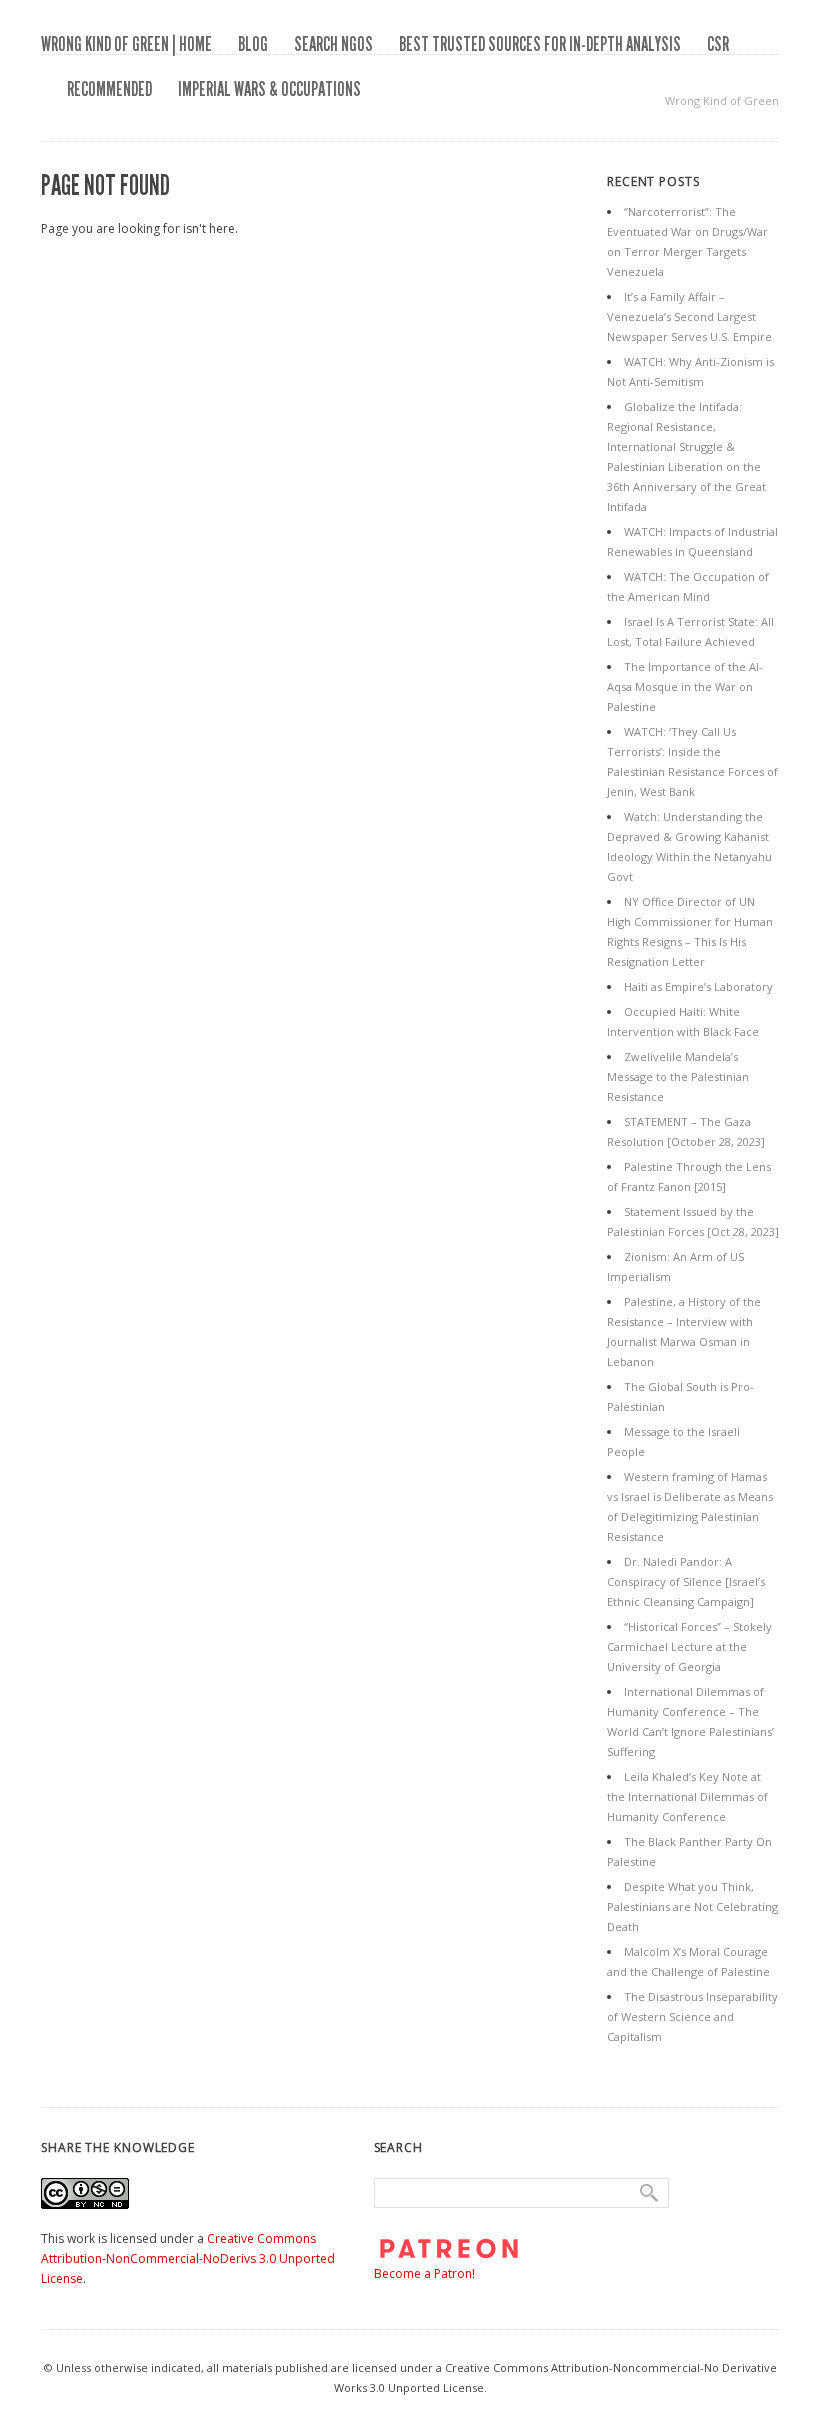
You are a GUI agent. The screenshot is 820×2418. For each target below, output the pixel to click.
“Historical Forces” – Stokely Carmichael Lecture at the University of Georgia (689, 1646)
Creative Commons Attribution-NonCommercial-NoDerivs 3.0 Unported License (188, 2258)
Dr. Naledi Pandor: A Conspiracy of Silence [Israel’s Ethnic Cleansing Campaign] (686, 1581)
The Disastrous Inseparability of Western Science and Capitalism (692, 2016)
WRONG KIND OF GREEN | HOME (126, 44)
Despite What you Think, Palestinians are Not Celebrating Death (692, 1906)
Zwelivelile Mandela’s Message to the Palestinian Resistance (678, 1076)
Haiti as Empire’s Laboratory (698, 986)
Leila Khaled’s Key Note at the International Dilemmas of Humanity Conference (687, 1796)
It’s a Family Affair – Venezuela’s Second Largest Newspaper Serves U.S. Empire (689, 316)
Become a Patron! (424, 2273)
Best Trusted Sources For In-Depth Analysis (540, 44)
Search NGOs (333, 44)
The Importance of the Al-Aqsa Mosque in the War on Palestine (685, 686)
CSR (718, 44)
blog (253, 44)
